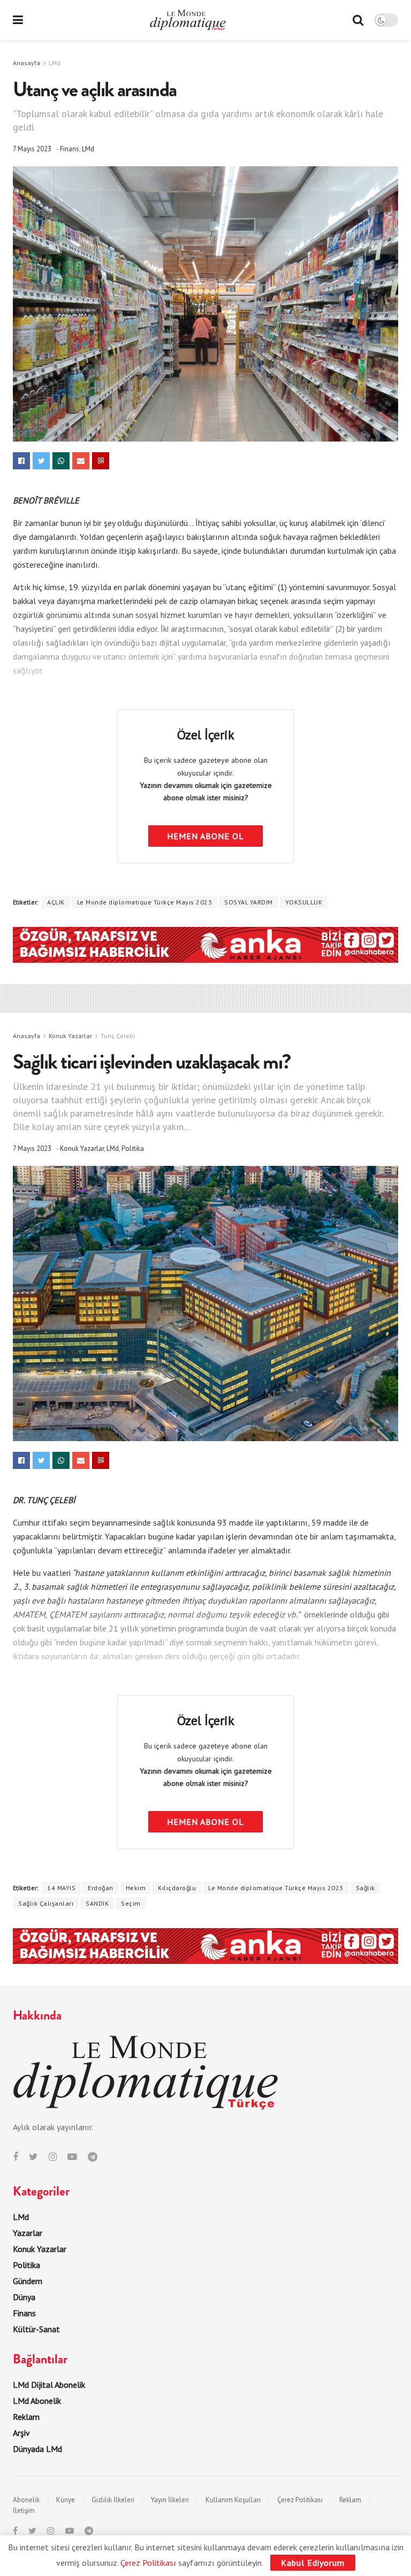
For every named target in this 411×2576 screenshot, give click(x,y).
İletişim (24, 2511)
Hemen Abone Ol (205, 836)
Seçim (131, 1903)
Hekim (136, 1888)
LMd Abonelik (37, 2401)
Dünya (24, 2297)
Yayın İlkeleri (170, 2500)
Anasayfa (26, 63)
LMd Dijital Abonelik (49, 2385)
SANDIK (97, 1903)
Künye (66, 2500)
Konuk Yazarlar (70, 1036)
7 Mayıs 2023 (32, 149)
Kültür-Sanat (36, 2329)
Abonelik (26, 2500)
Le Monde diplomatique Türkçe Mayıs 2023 (145, 902)
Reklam (26, 2417)
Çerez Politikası (300, 2500)
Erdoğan (101, 1888)
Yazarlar (28, 2233)
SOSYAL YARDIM (249, 902)
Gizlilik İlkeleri (113, 2500)
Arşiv (21, 2433)
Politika (133, 1148)
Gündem (28, 2281)
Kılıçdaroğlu (177, 1888)
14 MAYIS (61, 1888)
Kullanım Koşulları (233, 2500)
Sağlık (366, 1888)
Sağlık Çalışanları (46, 1903)
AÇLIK (56, 902)
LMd (55, 63)
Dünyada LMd (37, 2449)
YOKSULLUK (304, 902)
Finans (70, 149)
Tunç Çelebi (118, 1036)
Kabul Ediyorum (313, 2563)
